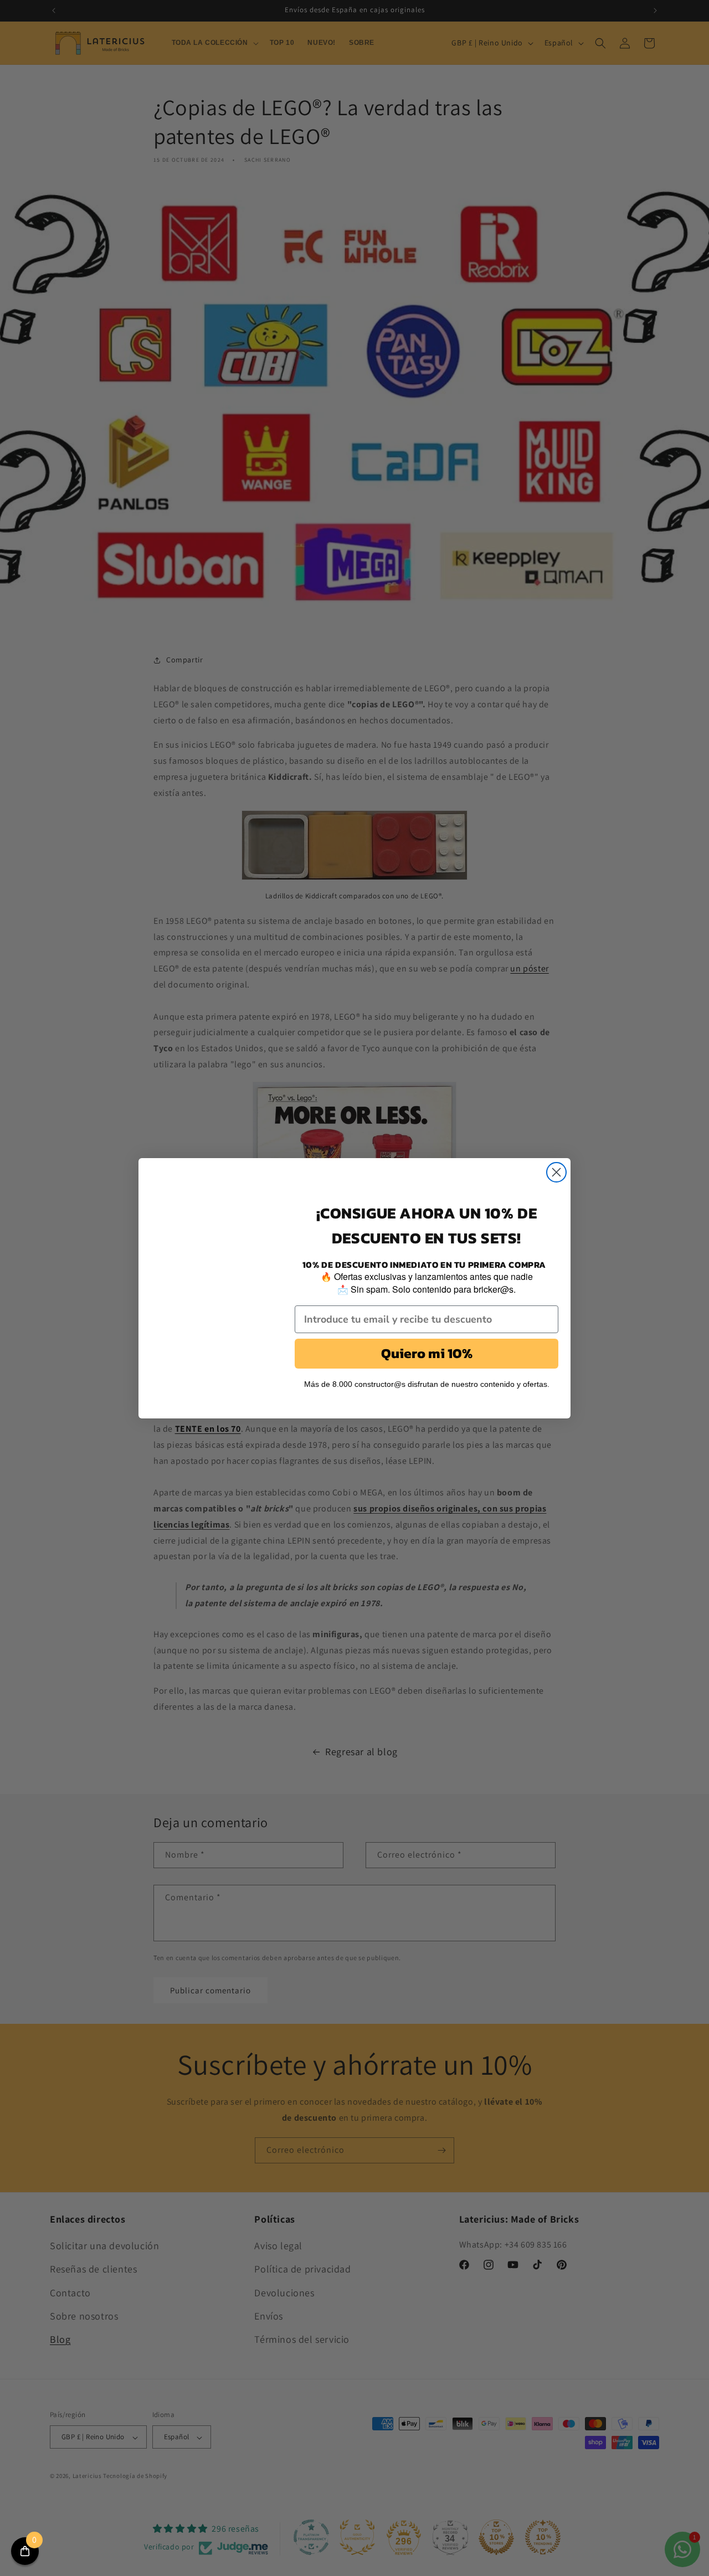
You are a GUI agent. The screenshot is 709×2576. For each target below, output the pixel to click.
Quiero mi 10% (427, 1353)
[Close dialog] (556, 1172)
